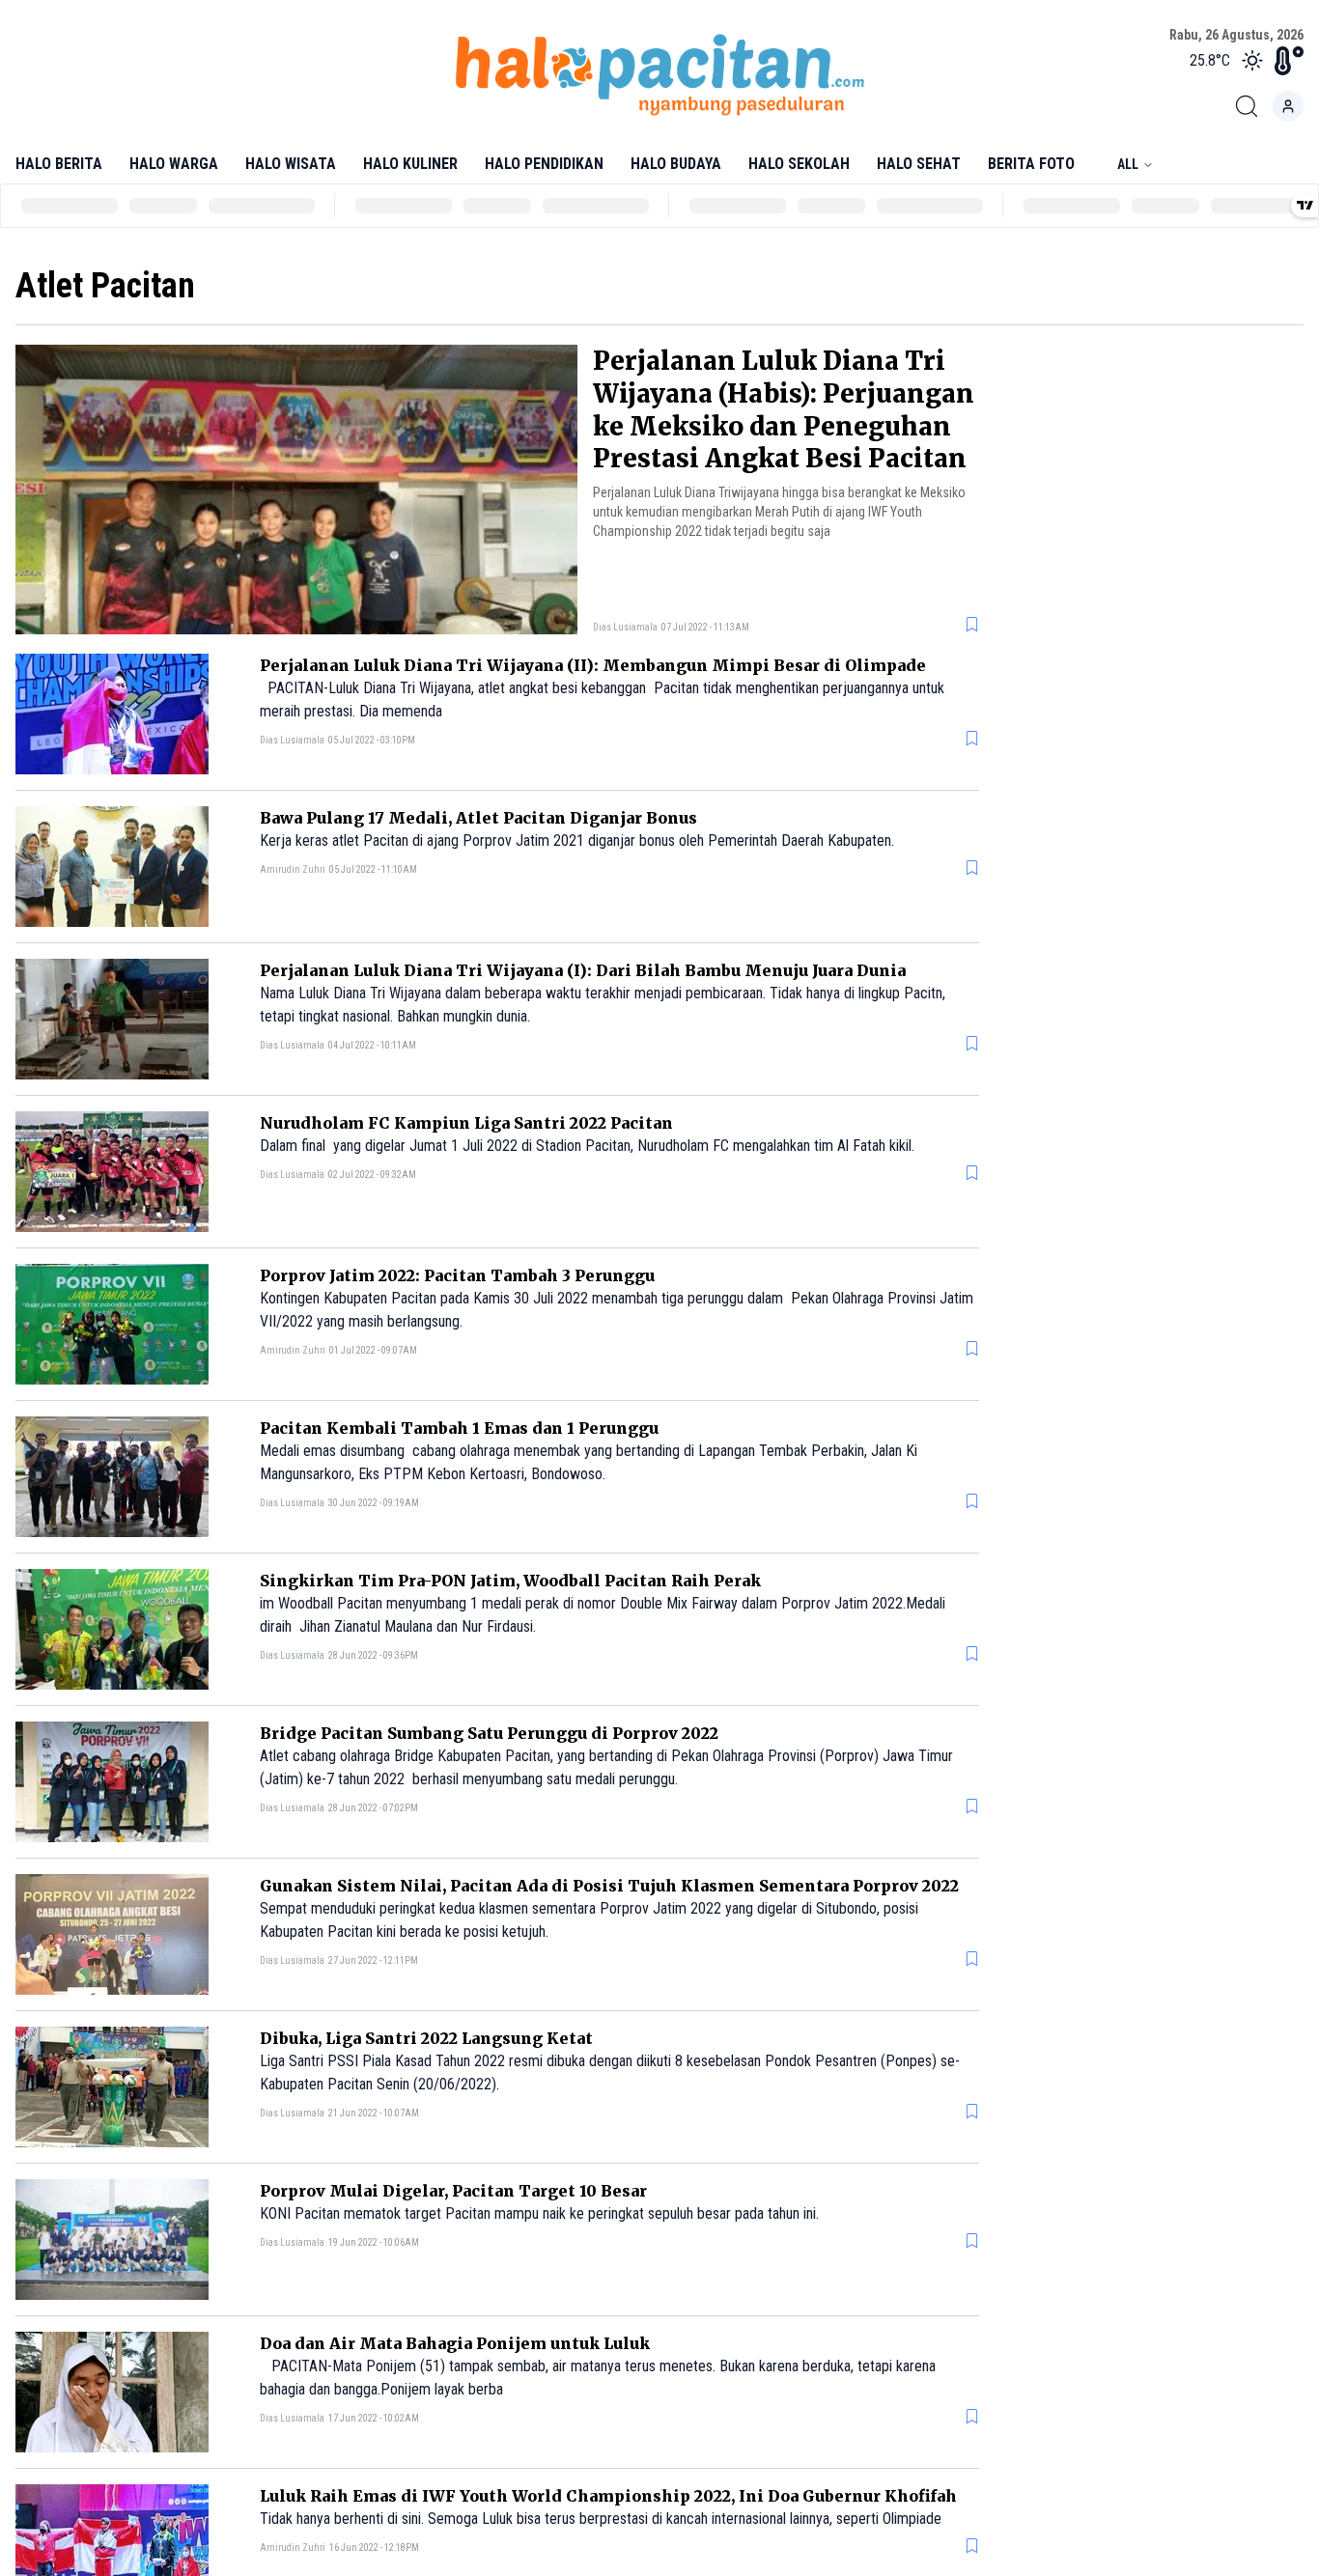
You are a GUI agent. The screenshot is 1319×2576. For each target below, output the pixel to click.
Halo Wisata (291, 164)
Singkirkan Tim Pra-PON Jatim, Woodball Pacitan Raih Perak (510, 1581)
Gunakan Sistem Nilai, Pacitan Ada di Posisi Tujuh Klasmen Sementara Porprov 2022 (609, 1886)
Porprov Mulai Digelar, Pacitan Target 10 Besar (453, 2191)
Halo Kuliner (410, 164)
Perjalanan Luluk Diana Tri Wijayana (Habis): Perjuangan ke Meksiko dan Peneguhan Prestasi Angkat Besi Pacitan (784, 409)
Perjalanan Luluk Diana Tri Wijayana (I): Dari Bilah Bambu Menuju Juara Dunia (583, 970)
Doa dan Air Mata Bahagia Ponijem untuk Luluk (455, 2343)
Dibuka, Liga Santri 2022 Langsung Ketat (426, 2038)
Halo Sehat (919, 164)
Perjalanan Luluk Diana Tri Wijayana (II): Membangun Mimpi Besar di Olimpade (593, 665)
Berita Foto (1031, 164)
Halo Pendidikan (544, 164)
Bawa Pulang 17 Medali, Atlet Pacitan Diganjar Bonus (478, 818)
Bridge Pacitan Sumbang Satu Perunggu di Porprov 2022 (489, 1733)
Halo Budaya (676, 164)
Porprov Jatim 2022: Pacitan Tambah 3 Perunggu (457, 1275)
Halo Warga (174, 164)
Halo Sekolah (799, 164)
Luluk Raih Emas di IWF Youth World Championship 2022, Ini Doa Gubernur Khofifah (608, 2496)
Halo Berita (59, 164)
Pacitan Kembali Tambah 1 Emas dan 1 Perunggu (459, 1428)
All (1128, 164)
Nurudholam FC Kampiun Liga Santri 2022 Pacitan (466, 1123)
